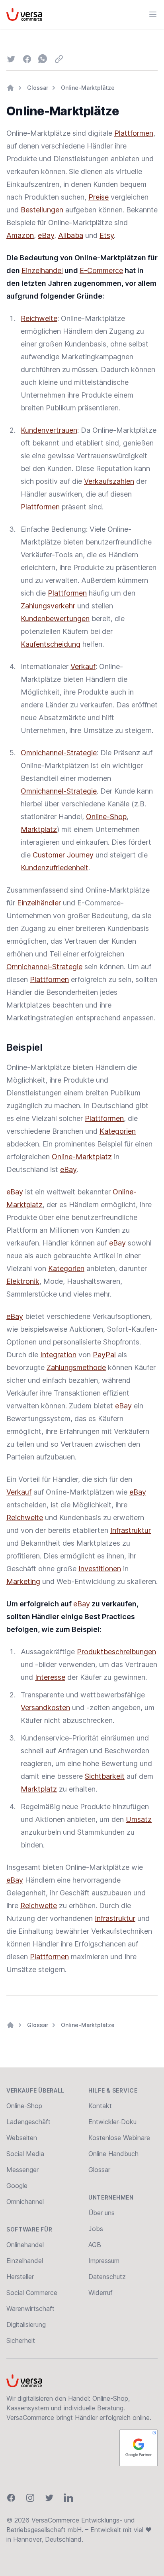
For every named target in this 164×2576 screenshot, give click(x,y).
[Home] (10, 88)
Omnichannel (25, 2202)
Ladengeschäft (28, 2122)
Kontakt (100, 2106)
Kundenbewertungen (55, 619)
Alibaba (71, 235)
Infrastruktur (131, 1530)
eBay (46, 235)
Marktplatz (39, 829)
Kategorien (118, 1131)
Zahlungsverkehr (48, 606)
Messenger (22, 2170)
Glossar (38, 88)
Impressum (104, 2261)
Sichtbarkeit (105, 1776)
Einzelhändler (39, 903)
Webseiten (22, 2138)
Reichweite (39, 318)
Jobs (96, 2229)
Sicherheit (21, 2340)
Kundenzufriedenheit (55, 868)
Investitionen (100, 1569)
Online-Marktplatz (82, 1157)
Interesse (50, 1677)
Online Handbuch (113, 2154)
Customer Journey (63, 855)
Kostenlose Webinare (119, 2138)
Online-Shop (106, 817)
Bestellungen (42, 210)
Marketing (23, 1581)
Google (17, 2186)
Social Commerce (32, 2293)
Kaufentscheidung (51, 644)
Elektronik (23, 1281)
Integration (58, 1355)
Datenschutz (107, 2277)
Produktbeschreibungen (116, 1652)
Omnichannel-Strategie (59, 753)
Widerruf (101, 2293)
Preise (99, 197)
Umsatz (139, 1819)
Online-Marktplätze (88, 88)
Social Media (25, 2154)
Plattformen (134, 133)
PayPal (104, 1355)
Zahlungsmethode (76, 1367)
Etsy (107, 235)
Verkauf (83, 666)
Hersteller (20, 2277)
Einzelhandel (42, 270)
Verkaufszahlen (109, 481)
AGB (95, 2245)
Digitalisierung (26, 2325)
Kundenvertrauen (49, 430)
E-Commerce (101, 270)
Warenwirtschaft (30, 2309)
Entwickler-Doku (112, 2122)
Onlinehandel (25, 2245)
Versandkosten (45, 1708)
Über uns (102, 2213)
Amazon (20, 235)
